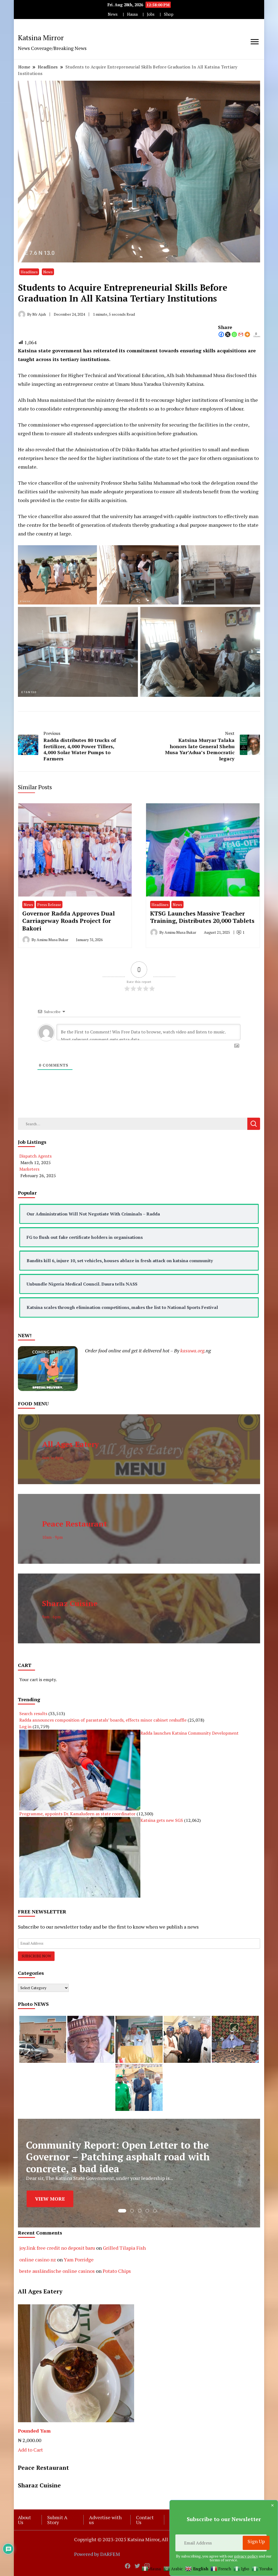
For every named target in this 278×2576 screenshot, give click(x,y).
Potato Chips (117, 2271)
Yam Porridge (79, 2260)
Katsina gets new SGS (162, 1820)
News (113, 14)
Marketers (29, 1169)
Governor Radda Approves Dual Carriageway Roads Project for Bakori (69, 921)
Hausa (132, 14)
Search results (33, 1713)
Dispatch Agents (35, 1156)
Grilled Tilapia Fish (124, 2248)
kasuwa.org (192, 1350)
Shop (169, 14)
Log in (25, 1726)
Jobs (151, 14)
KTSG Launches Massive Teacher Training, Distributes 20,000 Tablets (202, 917)
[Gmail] (241, 334)
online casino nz (38, 2260)
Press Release (49, 905)
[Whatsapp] (234, 334)
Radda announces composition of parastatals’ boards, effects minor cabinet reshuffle (103, 1720)
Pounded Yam (34, 2431)
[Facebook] (221, 334)
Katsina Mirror (41, 37)
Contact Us (145, 2520)
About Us (24, 2520)
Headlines (29, 272)
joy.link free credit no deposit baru (57, 2248)
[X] (228, 334)
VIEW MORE (50, 2193)
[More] (247, 334)
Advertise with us (105, 2520)
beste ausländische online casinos (57, 2271)
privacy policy (246, 2556)
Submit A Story (57, 2520)
